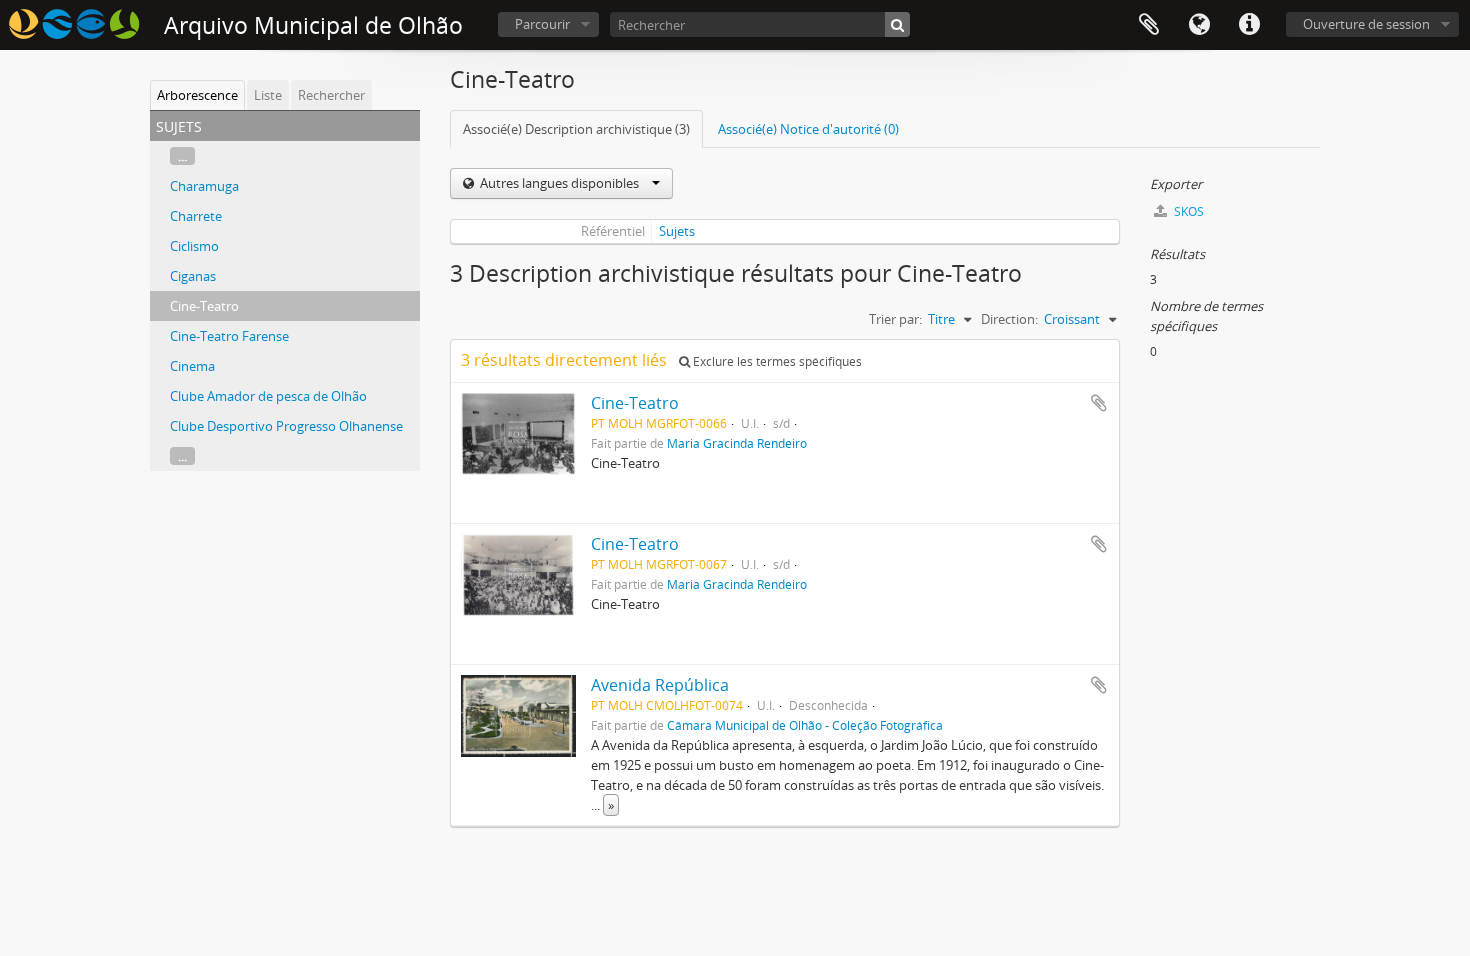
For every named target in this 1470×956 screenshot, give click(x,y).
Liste (268, 95)
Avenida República (660, 685)
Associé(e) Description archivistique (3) (576, 129)
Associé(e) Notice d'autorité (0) (808, 129)
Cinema (192, 366)
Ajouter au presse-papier (1099, 403)
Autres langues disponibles (559, 183)
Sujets (677, 231)
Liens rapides (1249, 25)
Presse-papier (1149, 25)
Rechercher (331, 95)
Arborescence (197, 95)
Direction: (1009, 319)
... (182, 156)
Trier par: (895, 319)
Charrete (196, 216)
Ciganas (193, 276)
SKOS (1187, 211)
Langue (1199, 25)
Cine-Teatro (204, 306)
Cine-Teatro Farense (229, 336)
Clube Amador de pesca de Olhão (268, 396)
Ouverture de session (1366, 24)
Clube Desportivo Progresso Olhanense (286, 426)
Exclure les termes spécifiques (776, 361)
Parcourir (542, 24)
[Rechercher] (897, 24)
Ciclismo (194, 246)
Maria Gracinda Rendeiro (737, 443)
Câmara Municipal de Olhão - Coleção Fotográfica (805, 725)
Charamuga (204, 186)
